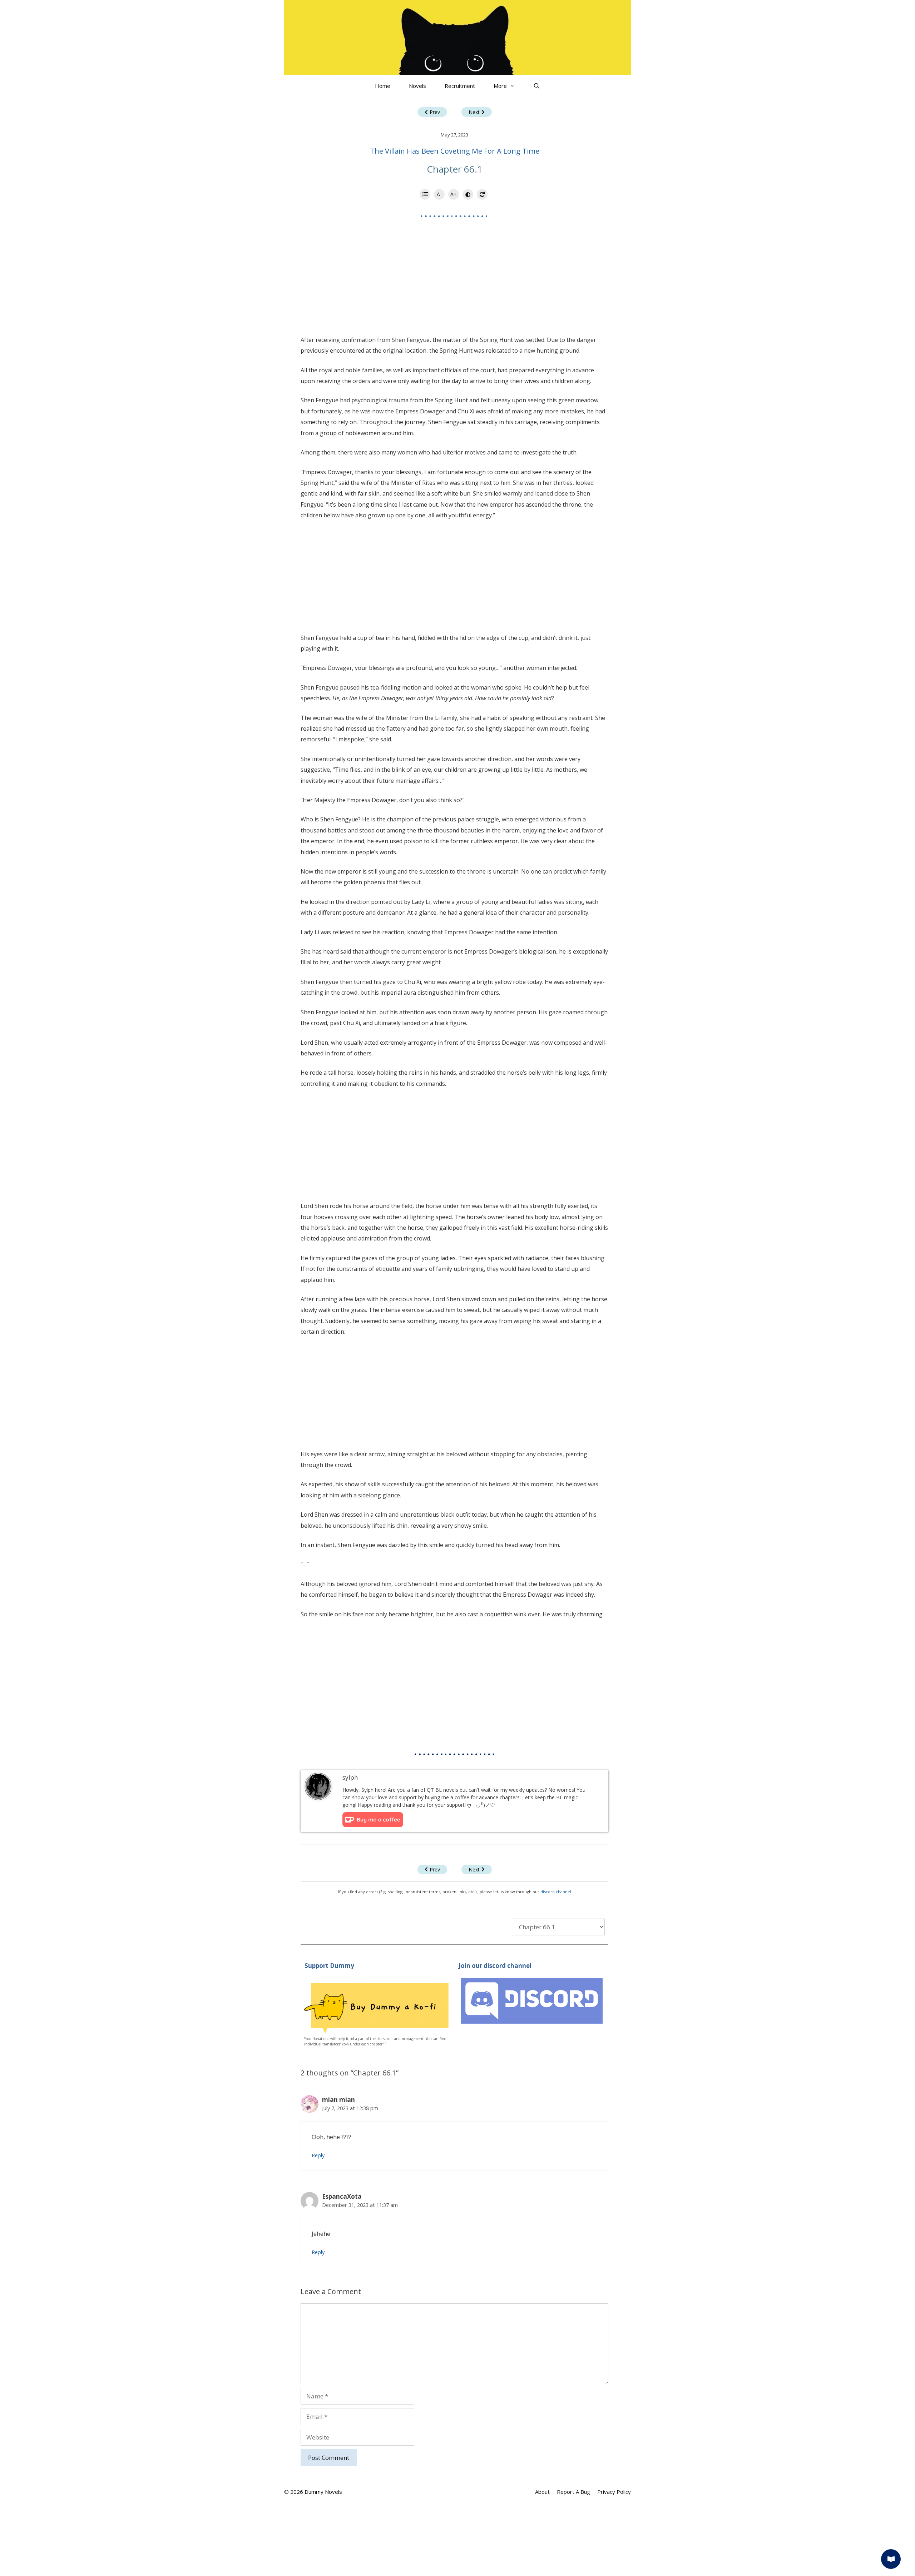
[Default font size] (482, 194)
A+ (454, 194)
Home (383, 86)
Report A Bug (573, 2492)
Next (474, 112)
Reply (318, 2155)
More (500, 86)
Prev (435, 112)
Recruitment (460, 86)
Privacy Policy (614, 2492)
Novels (417, 86)
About (542, 2492)
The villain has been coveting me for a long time (455, 151)
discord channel (556, 1892)
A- (439, 194)
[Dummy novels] (457, 37)
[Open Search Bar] (537, 86)
